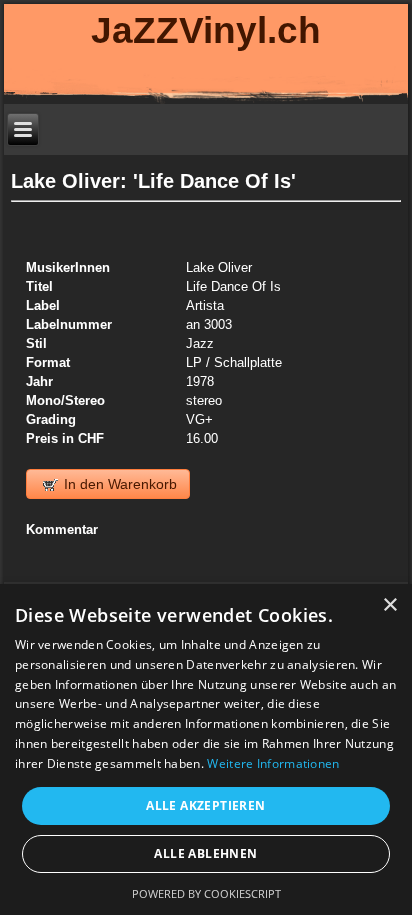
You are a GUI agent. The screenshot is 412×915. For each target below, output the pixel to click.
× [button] (389, 605)
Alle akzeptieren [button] (205, 805)
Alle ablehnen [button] (205, 853)
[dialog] (206, 749)
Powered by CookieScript (206, 893)
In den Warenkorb (118, 484)
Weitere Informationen (273, 763)
